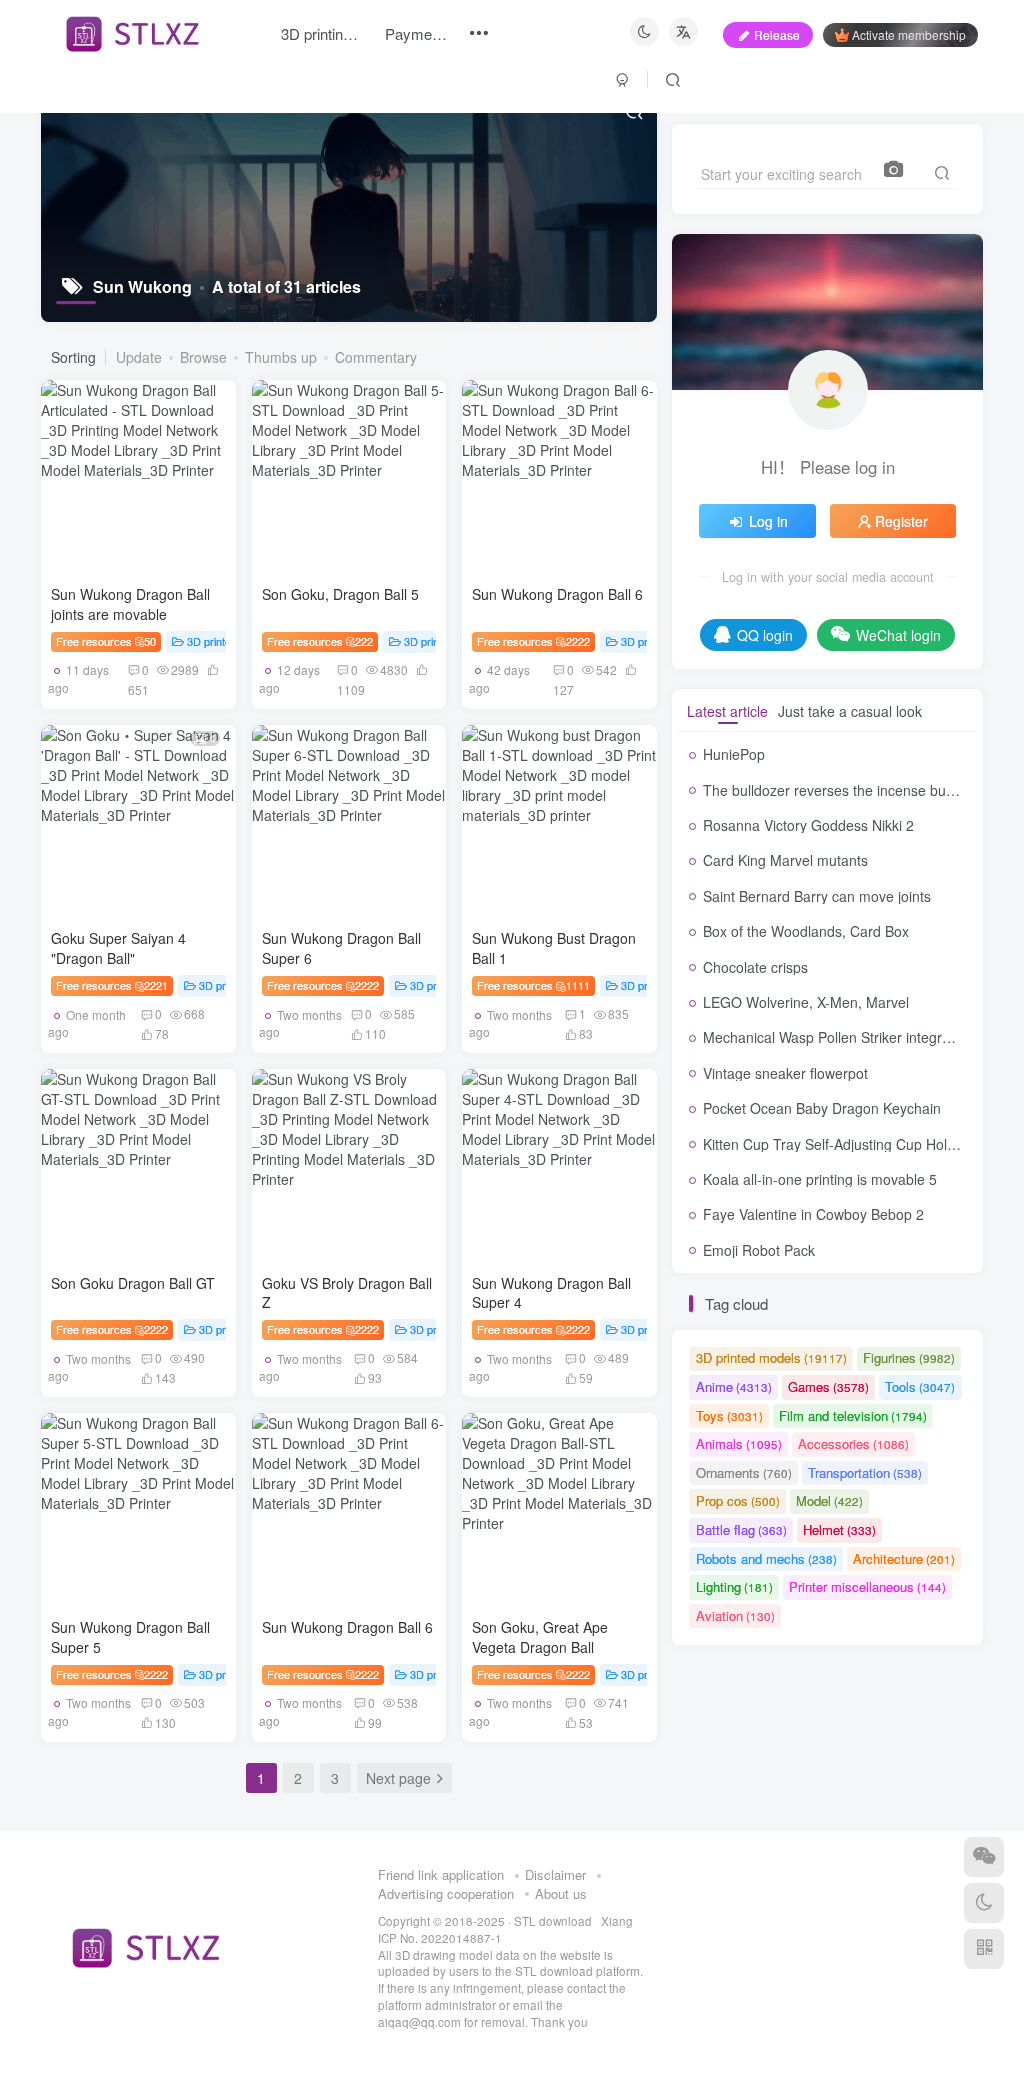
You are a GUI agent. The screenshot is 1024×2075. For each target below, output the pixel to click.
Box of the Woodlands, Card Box (806, 931)
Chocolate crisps (755, 967)
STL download (554, 1921)
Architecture (904, 1558)
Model (829, 1500)
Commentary (376, 357)
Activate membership (909, 34)
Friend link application (441, 1874)
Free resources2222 (533, 641)
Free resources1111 (533, 985)
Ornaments (744, 1472)
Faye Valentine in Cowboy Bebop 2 (813, 1214)
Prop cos (738, 1500)
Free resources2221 (112, 985)
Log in (768, 521)
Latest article (727, 711)
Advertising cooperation (446, 1893)
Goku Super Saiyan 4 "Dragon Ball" (118, 948)
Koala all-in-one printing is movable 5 (820, 1179)
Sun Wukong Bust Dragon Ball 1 (554, 948)
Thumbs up (281, 357)
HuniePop (734, 754)
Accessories (853, 1443)
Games (828, 1386)
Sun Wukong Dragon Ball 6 (557, 594)
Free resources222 (320, 641)
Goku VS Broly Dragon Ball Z (347, 1293)
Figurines (909, 1357)
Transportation (865, 1472)
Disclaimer (555, 1874)
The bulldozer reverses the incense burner (837, 790)
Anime (734, 1386)
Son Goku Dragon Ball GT (133, 1283)
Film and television (853, 1415)
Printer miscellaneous (867, 1586)
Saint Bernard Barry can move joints (817, 896)
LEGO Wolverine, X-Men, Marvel (806, 1002)
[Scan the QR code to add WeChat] (984, 1857)
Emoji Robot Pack (759, 1250)
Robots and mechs (766, 1558)
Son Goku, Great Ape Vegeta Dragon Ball (540, 1637)
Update (139, 357)
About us (561, 1893)
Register (901, 521)
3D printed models (231, 641)
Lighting (734, 1586)
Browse (203, 357)
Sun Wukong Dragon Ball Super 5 (130, 1637)
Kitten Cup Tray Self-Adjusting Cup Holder (835, 1144)
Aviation (735, 1615)
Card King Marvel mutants (785, 860)
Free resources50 (106, 641)
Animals (739, 1443)
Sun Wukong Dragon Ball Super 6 (341, 948)
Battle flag (741, 1529)
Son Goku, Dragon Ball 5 (340, 594)
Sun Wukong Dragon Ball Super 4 (551, 1293)
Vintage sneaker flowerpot (785, 1073)
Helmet (839, 1529)
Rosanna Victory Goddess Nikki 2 (808, 825)
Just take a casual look (850, 711)
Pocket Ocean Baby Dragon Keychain (822, 1108)
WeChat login (898, 635)
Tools (920, 1386)
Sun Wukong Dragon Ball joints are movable (130, 604)
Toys (729, 1415)
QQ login (765, 635)
